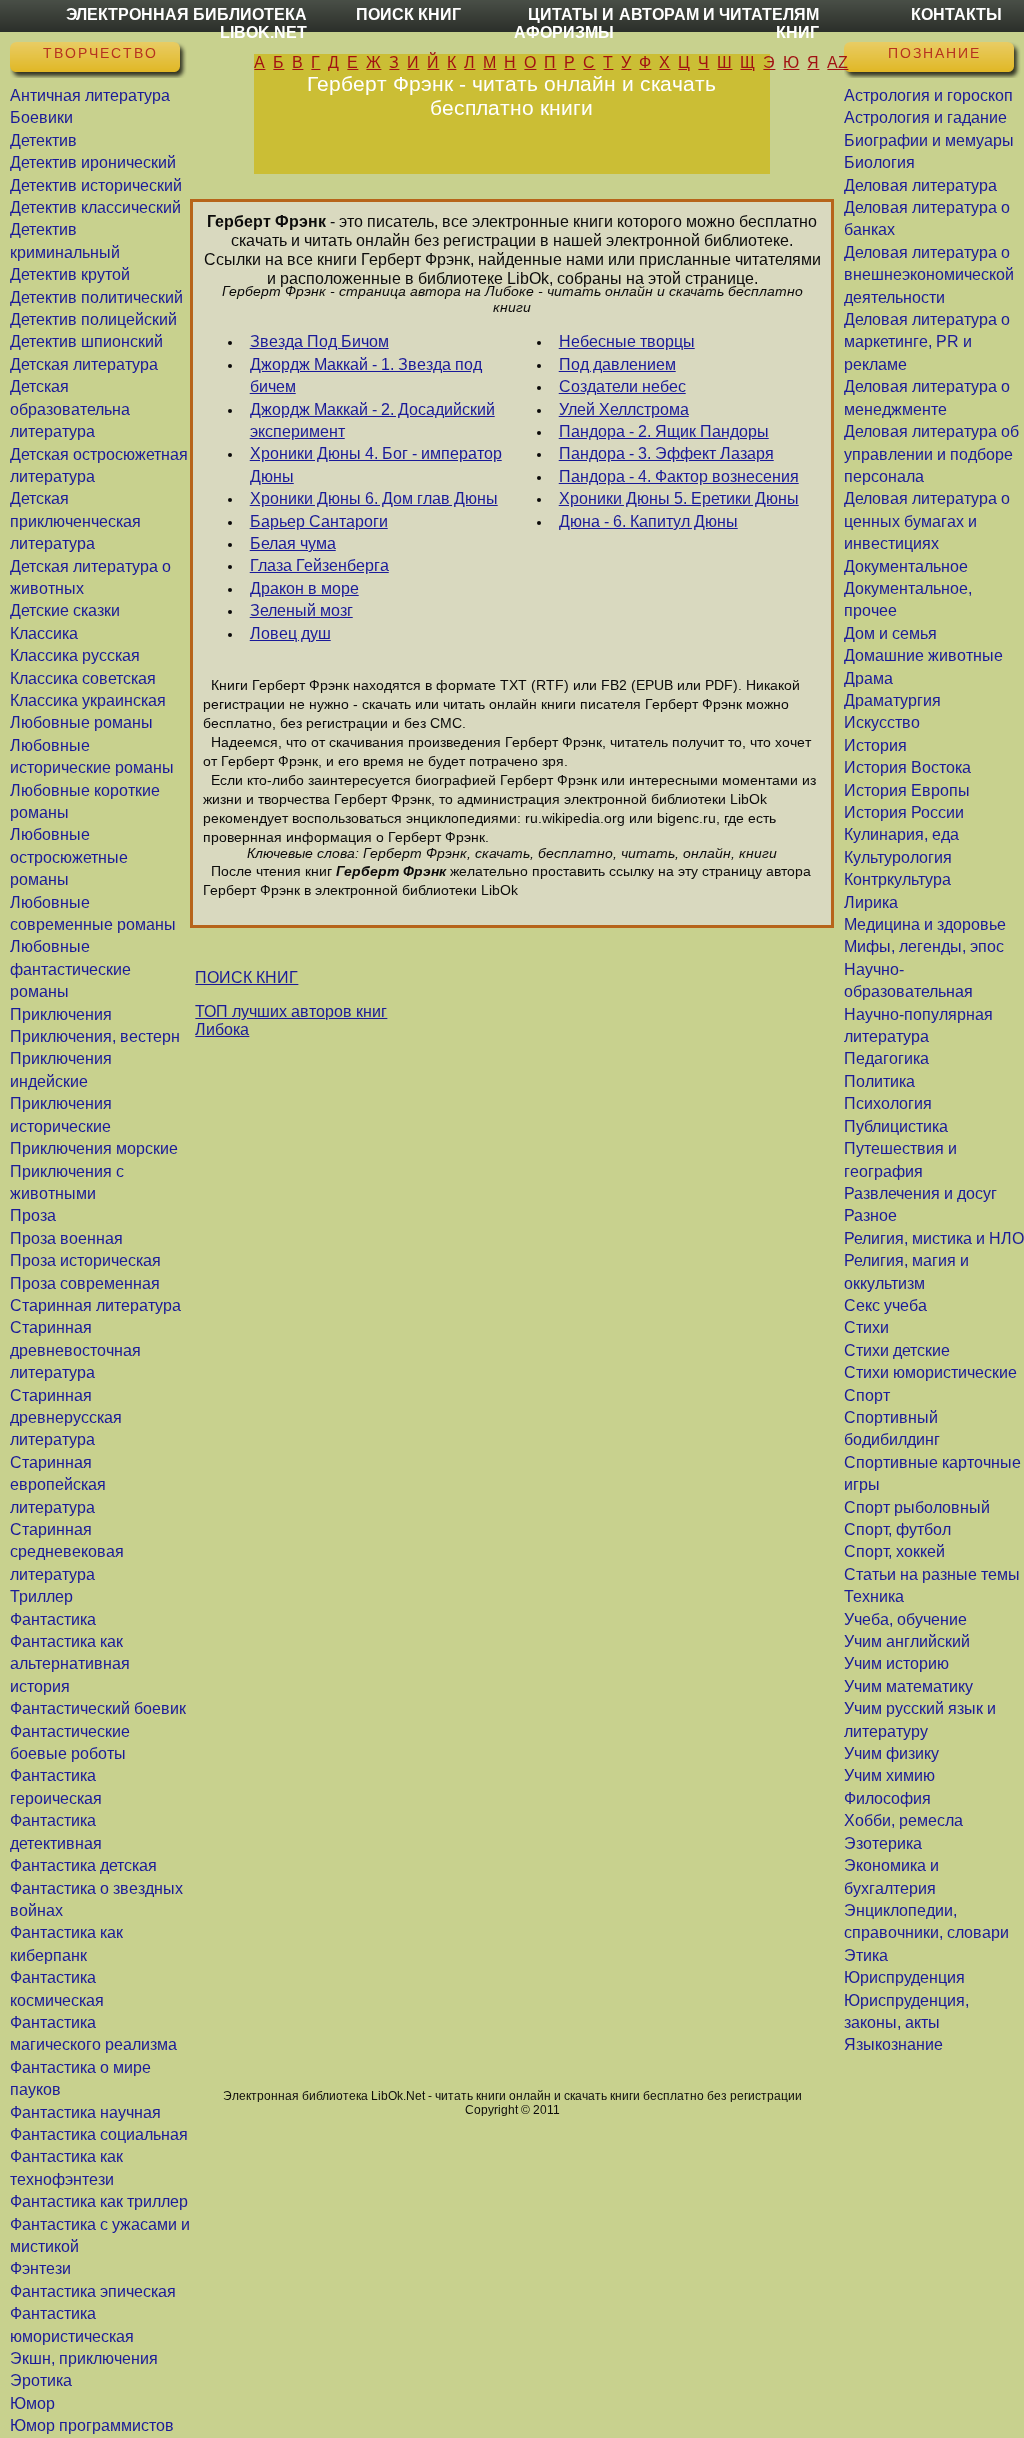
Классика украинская (88, 700)
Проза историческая (85, 1260)
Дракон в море (304, 588)
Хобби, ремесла (903, 1820)
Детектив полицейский (93, 319)
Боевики (41, 117)
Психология (888, 1103)
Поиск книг (408, 14)
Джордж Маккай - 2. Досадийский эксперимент (372, 420)
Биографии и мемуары (929, 140)
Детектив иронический (93, 162)
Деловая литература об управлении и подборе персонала (931, 454)
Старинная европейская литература (58, 1485)
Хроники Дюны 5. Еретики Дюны (679, 498)
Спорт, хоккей (894, 1551)
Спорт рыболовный (917, 1507)
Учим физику (891, 1753)
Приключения (61, 1014)
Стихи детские (897, 1350)
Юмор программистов (92, 2425)
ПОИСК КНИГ (246, 977)
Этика (866, 1955)
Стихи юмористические (930, 1372)
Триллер (41, 1596)
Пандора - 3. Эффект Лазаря (666, 453)
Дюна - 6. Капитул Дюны (648, 521)
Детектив (43, 140)
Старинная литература (95, 1305)
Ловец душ (290, 633)
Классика (44, 633)
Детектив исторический (96, 185)
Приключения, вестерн (95, 1036)
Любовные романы (81, 722)
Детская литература (84, 364)
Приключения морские (94, 1148)
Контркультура (897, 879)
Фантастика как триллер (99, 2201)
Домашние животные (923, 655)
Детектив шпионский (86, 341)
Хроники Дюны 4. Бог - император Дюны (376, 464)
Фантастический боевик (98, 1708)
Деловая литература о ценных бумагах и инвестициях (927, 521)
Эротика (41, 2380)
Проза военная (66, 1238)
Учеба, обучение (905, 1619)
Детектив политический (96, 297)
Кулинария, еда (901, 834)
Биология (879, 162)
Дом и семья (890, 633)
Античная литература (90, 95)
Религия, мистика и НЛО (934, 1238)
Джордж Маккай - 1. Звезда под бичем (366, 375)
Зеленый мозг (301, 610)
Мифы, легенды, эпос (924, 946)
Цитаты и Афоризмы (564, 23)
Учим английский (907, 1641)
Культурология (898, 857)
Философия (887, 1798)
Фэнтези (40, 2268)
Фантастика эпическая (93, 2291)
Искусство (882, 722)
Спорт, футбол (897, 1529)
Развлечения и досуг (920, 1193)
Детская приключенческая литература (75, 521)
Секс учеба (885, 1305)
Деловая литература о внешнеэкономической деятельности (929, 275)
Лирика (871, 902)
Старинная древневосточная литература (75, 1350)
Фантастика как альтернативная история (70, 1664)
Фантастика (53, 1619)
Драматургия (892, 700)
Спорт (867, 1395)
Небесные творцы (627, 341)
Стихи (866, 1327)
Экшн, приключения (84, 2358)
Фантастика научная (85, 2112)
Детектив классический (95, 207)
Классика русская (75, 655)
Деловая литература (920, 185)
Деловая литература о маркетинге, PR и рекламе (927, 342)
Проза (33, 1215)
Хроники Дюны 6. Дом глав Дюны (374, 498)
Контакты (956, 14)
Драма (868, 678)
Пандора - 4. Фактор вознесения (679, 476)
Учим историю (896, 1663)
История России (904, 812)
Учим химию (889, 1775)
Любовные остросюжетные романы (69, 857)
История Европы (907, 790)
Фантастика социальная (99, 2134)
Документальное (906, 566)
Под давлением (617, 364)
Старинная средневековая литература (67, 1552)
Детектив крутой (70, 274)
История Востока (907, 767)
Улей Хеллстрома (624, 409)
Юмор (32, 2403)
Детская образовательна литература (70, 409)
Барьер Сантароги (319, 521)
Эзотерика (883, 1843)
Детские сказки (65, 610)
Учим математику (908, 1686)
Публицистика (896, 1126)
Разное (870, 1215)
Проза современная (85, 1283)
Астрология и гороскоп (928, 95)
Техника (874, 1596)
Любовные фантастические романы (70, 969)
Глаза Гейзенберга (319, 565)
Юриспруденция (904, 1977)
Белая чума (293, 543)
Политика (879, 1081)
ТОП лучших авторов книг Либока (291, 1020)
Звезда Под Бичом (319, 341)
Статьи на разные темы (932, 1574)
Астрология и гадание (925, 117)
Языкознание (893, 2044)
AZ (837, 62)
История (875, 745)
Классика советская (83, 678)
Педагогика (886, 1058)
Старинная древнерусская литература (66, 1418)
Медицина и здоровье (925, 924)
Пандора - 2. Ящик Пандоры (664, 431)
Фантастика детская (83, 1865)
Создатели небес (622, 386)
